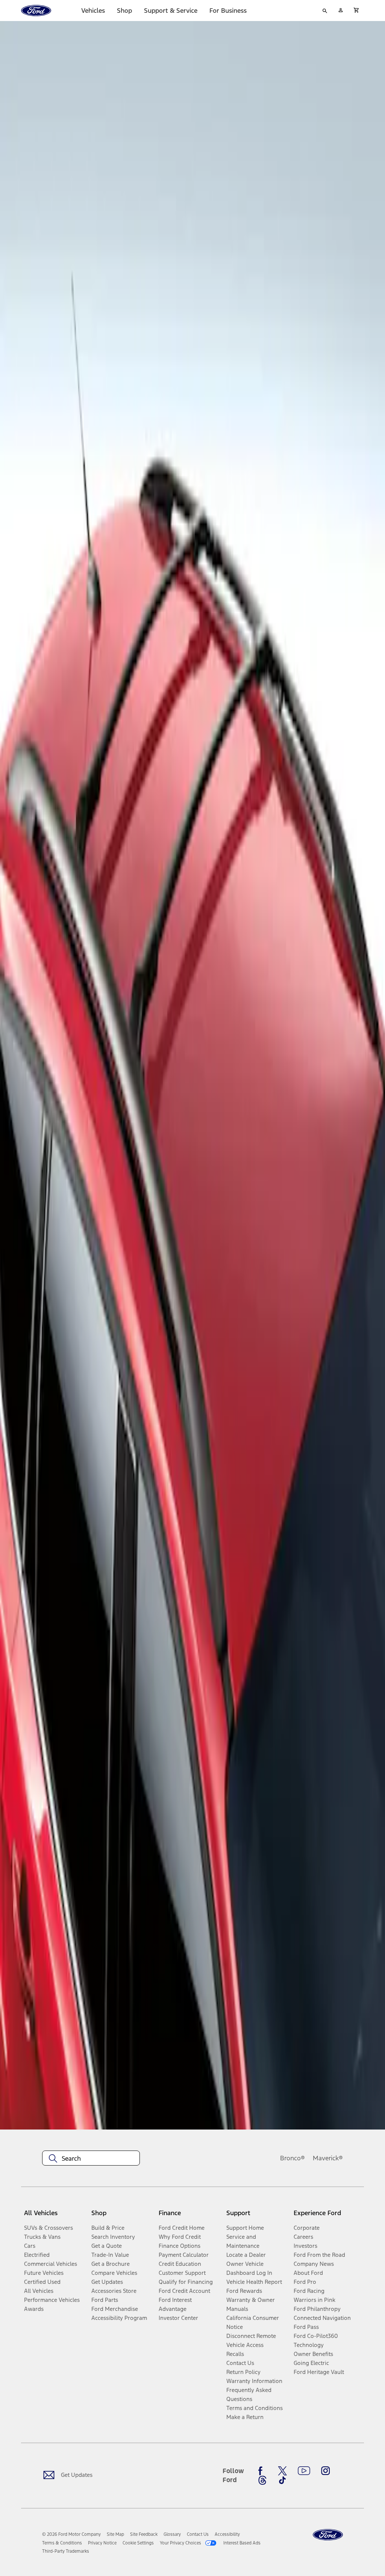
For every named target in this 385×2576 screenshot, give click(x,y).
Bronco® (293, 2158)
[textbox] (91, 2158)
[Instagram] (326, 2471)
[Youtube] (304, 2471)
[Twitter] (282, 2471)
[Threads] (262, 2480)
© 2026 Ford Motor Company (71, 2534)
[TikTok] (282, 2480)
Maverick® (328, 2158)
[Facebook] (262, 2471)
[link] (115, 2534)
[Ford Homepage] (328, 2535)
